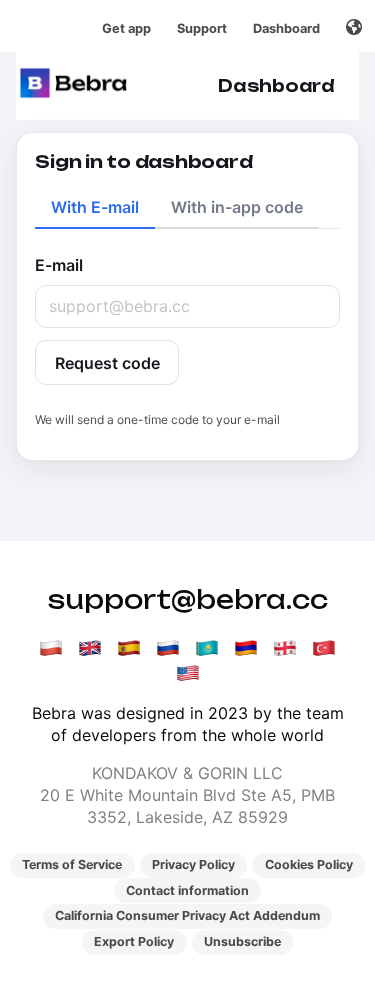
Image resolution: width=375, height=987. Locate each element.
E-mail (59, 265)
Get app (126, 28)
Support (202, 28)
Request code (107, 363)
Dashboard (286, 28)
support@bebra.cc (188, 599)
